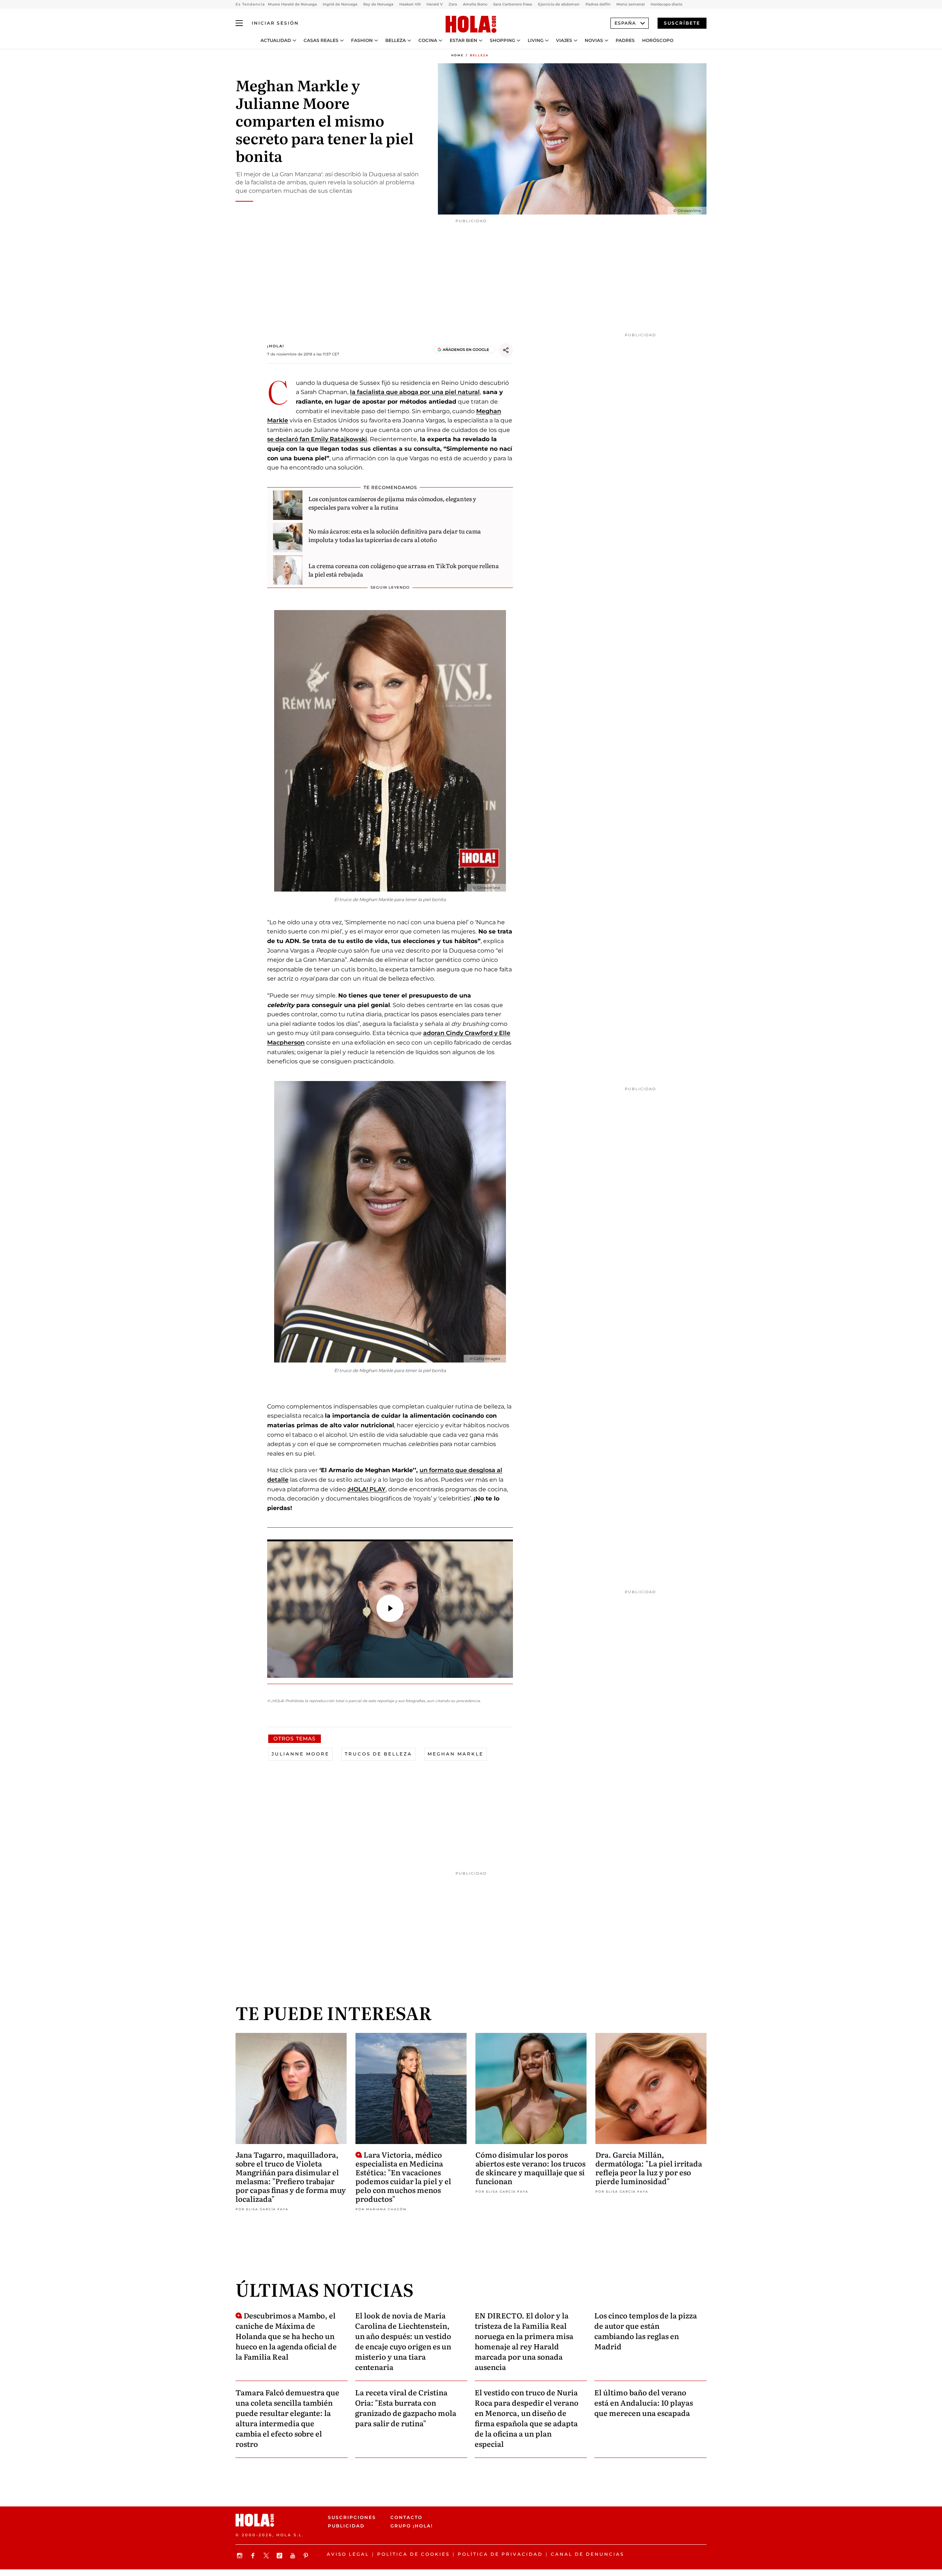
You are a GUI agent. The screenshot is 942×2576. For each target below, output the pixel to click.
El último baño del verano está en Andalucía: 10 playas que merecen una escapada (644, 2402)
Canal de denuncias (587, 2554)
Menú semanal (631, 4)
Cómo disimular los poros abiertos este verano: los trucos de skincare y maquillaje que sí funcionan (530, 2168)
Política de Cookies (413, 2554)
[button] (390, 1608)
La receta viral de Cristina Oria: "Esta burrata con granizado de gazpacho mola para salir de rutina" (406, 2407)
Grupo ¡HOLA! (412, 2526)
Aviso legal (348, 2554)
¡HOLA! (276, 346)
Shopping (502, 40)
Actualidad (276, 40)
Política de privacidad (500, 2554)
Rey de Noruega (378, 4)
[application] (390, 1609)
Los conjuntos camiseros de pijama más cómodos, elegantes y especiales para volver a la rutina (392, 503)
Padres (625, 40)
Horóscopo (658, 40)
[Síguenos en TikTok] (280, 2556)
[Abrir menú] (239, 23)
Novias (594, 40)
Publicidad (346, 2526)
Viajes (564, 40)
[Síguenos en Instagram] (241, 2556)
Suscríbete (682, 23)
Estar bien (463, 40)
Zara (453, 4)
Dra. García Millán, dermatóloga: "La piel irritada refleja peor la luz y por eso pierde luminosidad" (649, 2168)
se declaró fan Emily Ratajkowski (317, 439)
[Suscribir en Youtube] (294, 2556)
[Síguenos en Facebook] (254, 2556)
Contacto (406, 2517)
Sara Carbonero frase (513, 4)
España (625, 23)
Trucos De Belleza (378, 1754)
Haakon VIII (410, 4)
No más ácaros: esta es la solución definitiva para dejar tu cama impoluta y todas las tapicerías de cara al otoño (395, 535)
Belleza (396, 40)
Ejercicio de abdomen (559, 4)
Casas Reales (321, 40)
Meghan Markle (456, 1754)
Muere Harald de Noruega (292, 4)
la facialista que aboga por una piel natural (415, 392)
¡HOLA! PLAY (366, 1489)
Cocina (428, 40)
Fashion (362, 40)
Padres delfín (598, 4)
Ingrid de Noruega (340, 4)
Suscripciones (352, 2517)
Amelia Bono (475, 4)
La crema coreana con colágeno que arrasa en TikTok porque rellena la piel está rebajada (404, 570)
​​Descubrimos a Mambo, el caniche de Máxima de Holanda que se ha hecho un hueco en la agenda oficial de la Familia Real (286, 2336)
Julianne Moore (300, 1754)
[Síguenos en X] (267, 2556)
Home (457, 55)
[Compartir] (506, 350)
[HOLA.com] (471, 25)
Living (536, 40)
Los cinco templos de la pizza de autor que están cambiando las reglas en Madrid (646, 2331)
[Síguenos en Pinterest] (307, 2556)
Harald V (435, 4)
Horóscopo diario (666, 4)
